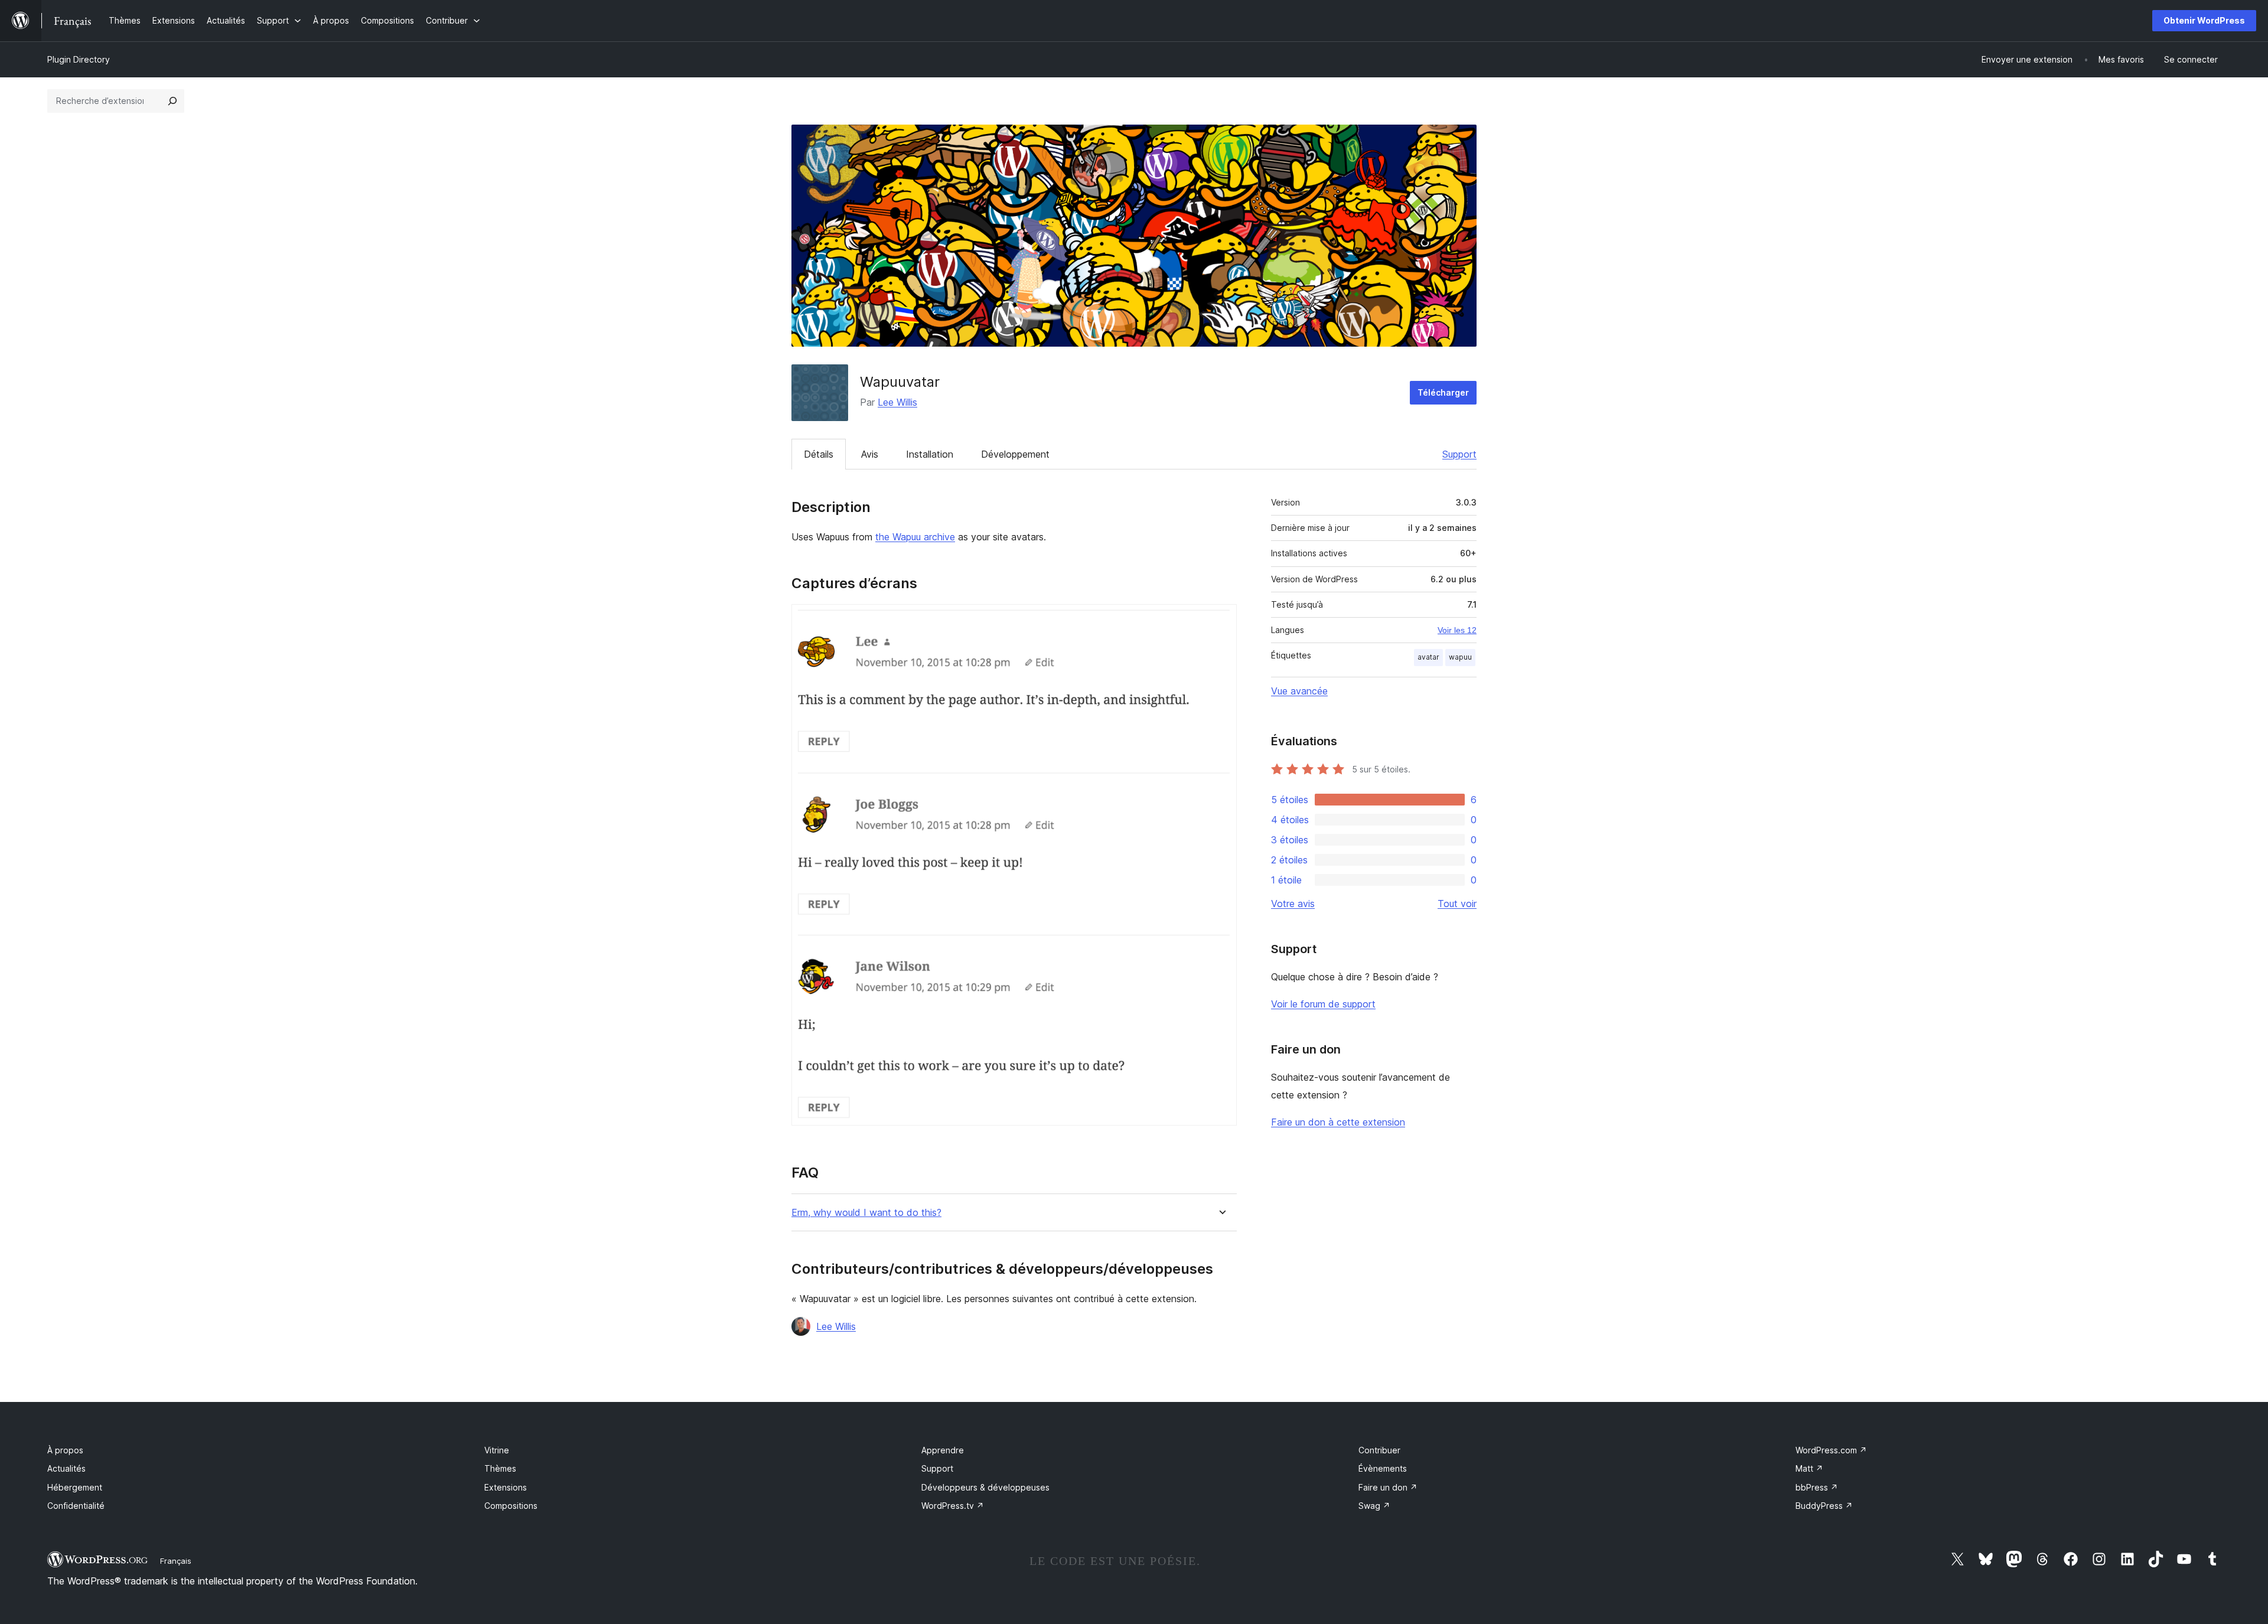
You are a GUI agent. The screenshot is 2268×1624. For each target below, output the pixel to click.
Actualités (66, 1468)
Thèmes (500, 1468)
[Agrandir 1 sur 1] (1221, 620)
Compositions (511, 1506)
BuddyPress (1824, 1506)
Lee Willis (897, 402)
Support (1459, 454)
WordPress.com (1831, 1450)
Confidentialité (76, 1506)
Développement (1015, 454)
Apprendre (943, 1450)
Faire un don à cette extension (1338, 1122)
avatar (1428, 657)
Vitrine (497, 1450)
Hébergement (75, 1487)
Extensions (506, 1487)
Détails (819, 454)
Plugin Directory (79, 59)
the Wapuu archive (915, 537)
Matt (1809, 1468)
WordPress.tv (953, 1506)
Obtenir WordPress (2204, 20)
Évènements (1383, 1468)
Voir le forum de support (1323, 1004)
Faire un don (1388, 1487)
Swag (1374, 1506)
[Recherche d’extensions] (172, 101)
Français (176, 1561)
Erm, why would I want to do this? (866, 1213)
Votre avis (1293, 904)
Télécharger (1443, 392)
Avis (870, 454)
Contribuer (1379, 1450)
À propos (65, 1450)
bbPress (1817, 1487)
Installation (930, 454)
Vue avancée (1299, 691)
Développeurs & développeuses (985, 1487)
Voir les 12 (1457, 630)
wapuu (1460, 657)
